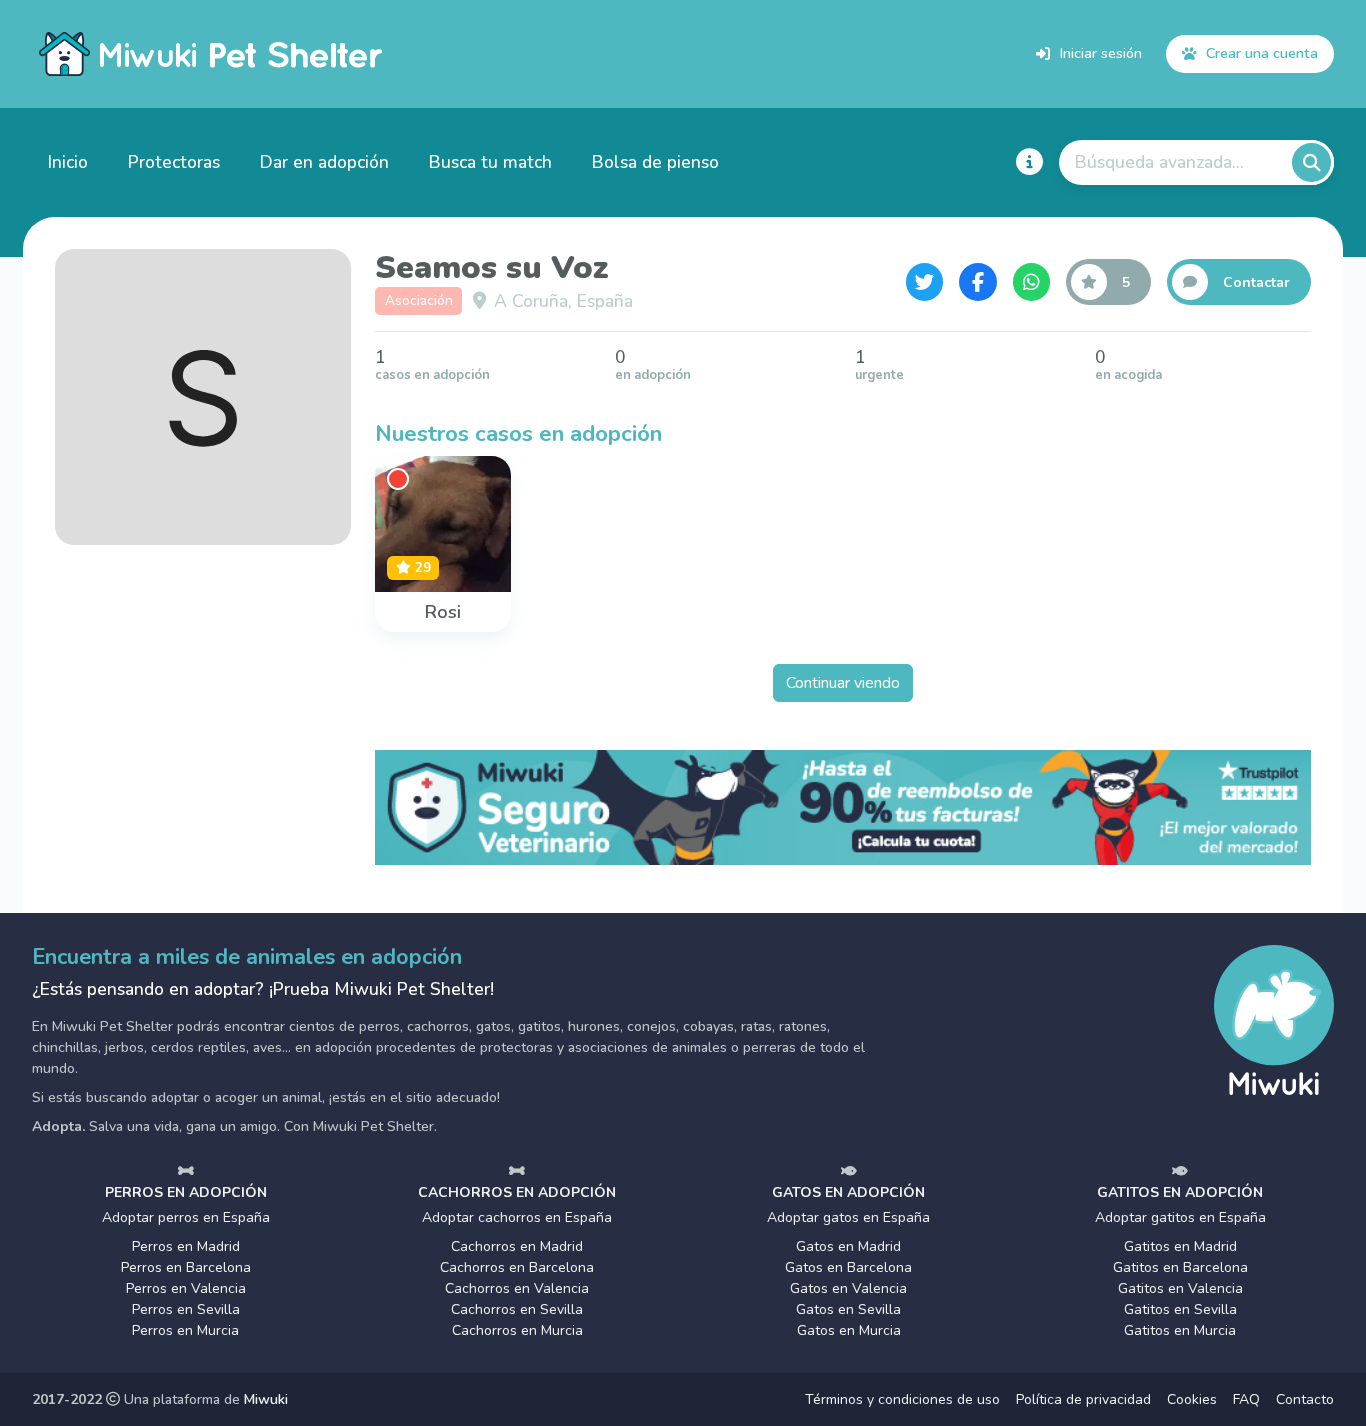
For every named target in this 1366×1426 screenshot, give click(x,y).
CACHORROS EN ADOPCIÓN (517, 1192)
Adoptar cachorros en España (517, 1217)
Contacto (1305, 1399)
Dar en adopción (324, 162)
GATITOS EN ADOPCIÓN (1180, 1192)
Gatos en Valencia (848, 1288)
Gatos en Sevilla (848, 1309)
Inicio (68, 162)
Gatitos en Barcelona (1180, 1267)
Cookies (1192, 1399)
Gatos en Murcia (849, 1330)
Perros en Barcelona (186, 1267)
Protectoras (174, 162)
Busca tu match (490, 162)
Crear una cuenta (1262, 53)
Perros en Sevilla (186, 1309)
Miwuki (266, 1399)
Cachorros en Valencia (517, 1288)
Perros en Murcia (185, 1330)
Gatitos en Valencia (1180, 1288)
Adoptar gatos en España (848, 1217)
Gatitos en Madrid (1180, 1246)
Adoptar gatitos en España (1180, 1217)
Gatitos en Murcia (1180, 1330)
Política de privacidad (1083, 1399)
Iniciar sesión (1101, 53)
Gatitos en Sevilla (1180, 1309)
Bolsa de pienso (655, 162)
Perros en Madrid (186, 1246)
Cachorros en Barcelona (517, 1267)
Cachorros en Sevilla (517, 1309)
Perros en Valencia (186, 1288)
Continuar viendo (843, 683)
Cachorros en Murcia (517, 1330)
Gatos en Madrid (848, 1246)
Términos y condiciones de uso (902, 1399)
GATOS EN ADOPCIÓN (848, 1192)
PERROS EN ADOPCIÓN (186, 1192)
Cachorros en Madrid (517, 1246)
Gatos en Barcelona (848, 1267)
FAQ (1246, 1399)
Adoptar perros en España (186, 1217)
